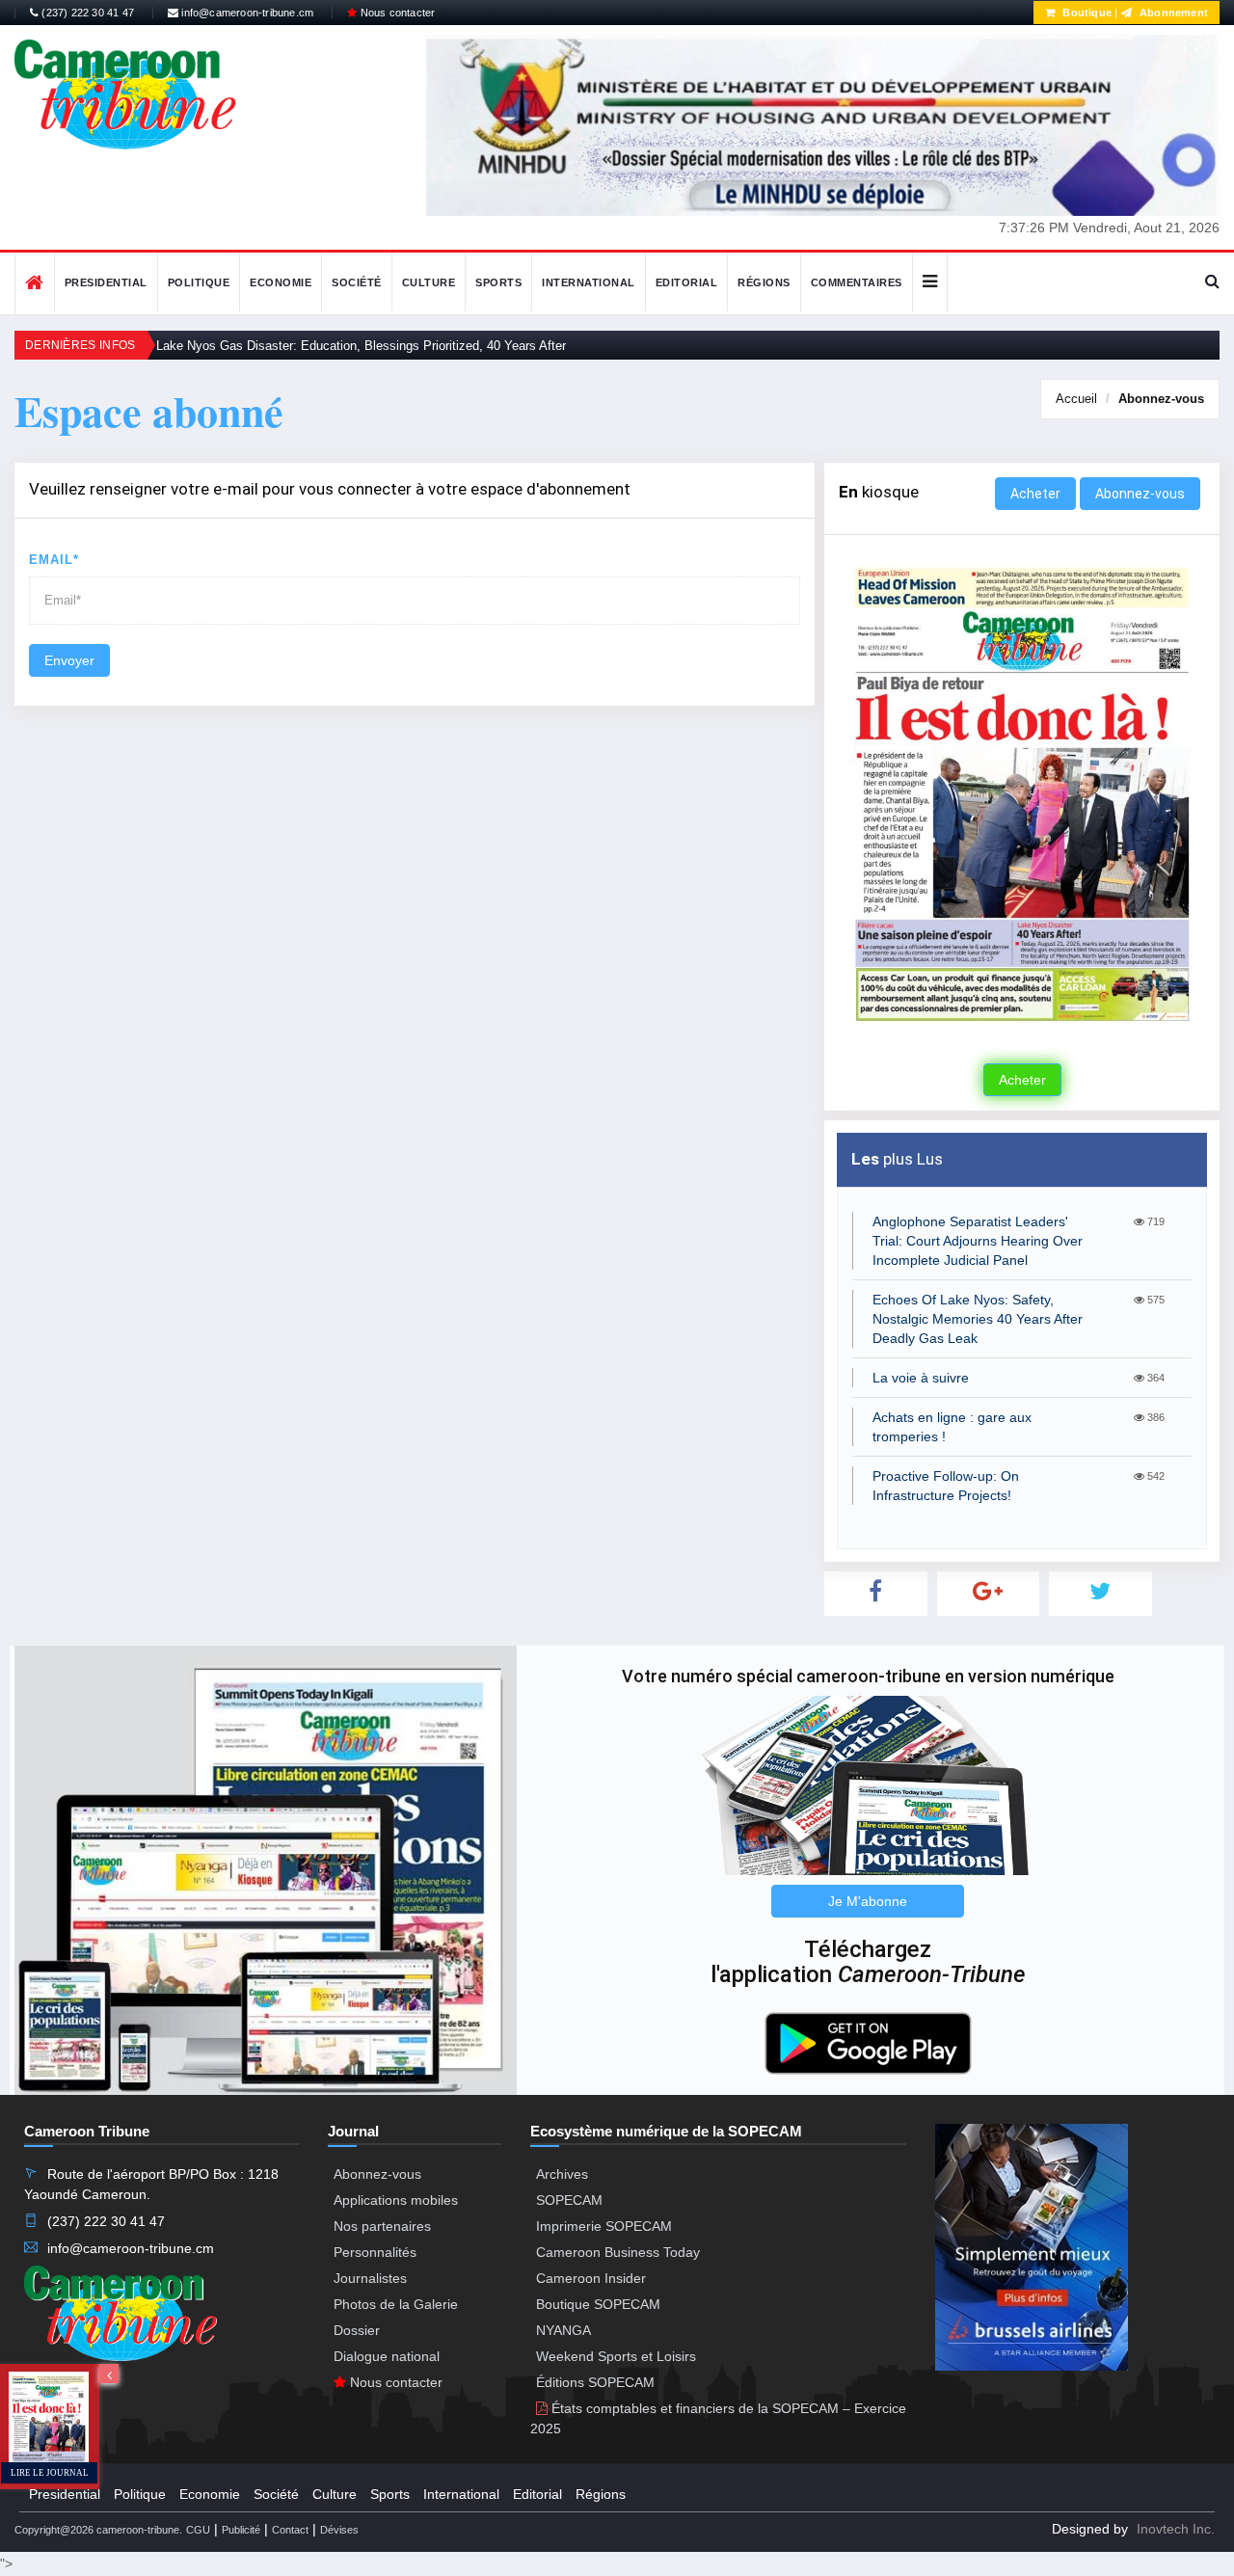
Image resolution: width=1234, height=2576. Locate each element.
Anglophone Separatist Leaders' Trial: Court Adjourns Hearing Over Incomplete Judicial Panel (978, 1241)
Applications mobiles (396, 2200)
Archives (562, 2174)
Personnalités (375, 2252)
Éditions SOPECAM (595, 2382)
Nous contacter (396, 13)
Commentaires (857, 282)
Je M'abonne (868, 1901)
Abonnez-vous (1161, 399)
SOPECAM (569, 2200)
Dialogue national (387, 2356)
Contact (290, 2530)
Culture (429, 282)
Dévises (339, 2530)
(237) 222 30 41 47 (86, 13)
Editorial (687, 282)
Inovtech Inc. (1176, 2529)
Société (357, 282)
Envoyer (69, 660)
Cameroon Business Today (618, 2252)
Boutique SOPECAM (598, 2304)
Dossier (357, 2330)
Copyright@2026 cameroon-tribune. (98, 2530)
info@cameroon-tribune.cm (246, 13)
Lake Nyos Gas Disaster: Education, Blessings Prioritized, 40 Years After (361, 346)
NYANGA (563, 2330)
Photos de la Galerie (396, 2304)
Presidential (106, 282)
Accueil (1076, 399)
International (589, 282)
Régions (764, 282)
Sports (498, 282)
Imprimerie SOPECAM (604, 2226)
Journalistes (370, 2278)
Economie (281, 282)
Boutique (1086, 13)
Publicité (241, 2530)
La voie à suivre (921, 1378)
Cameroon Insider (591, 2278)
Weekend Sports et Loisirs (616, 2356)
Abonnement (1172, 13)
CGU (198, 2530)
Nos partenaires (382, 2226)
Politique (199, 282)
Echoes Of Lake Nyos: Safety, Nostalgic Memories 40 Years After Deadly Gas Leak (978, 1319)
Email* (54, 560)
